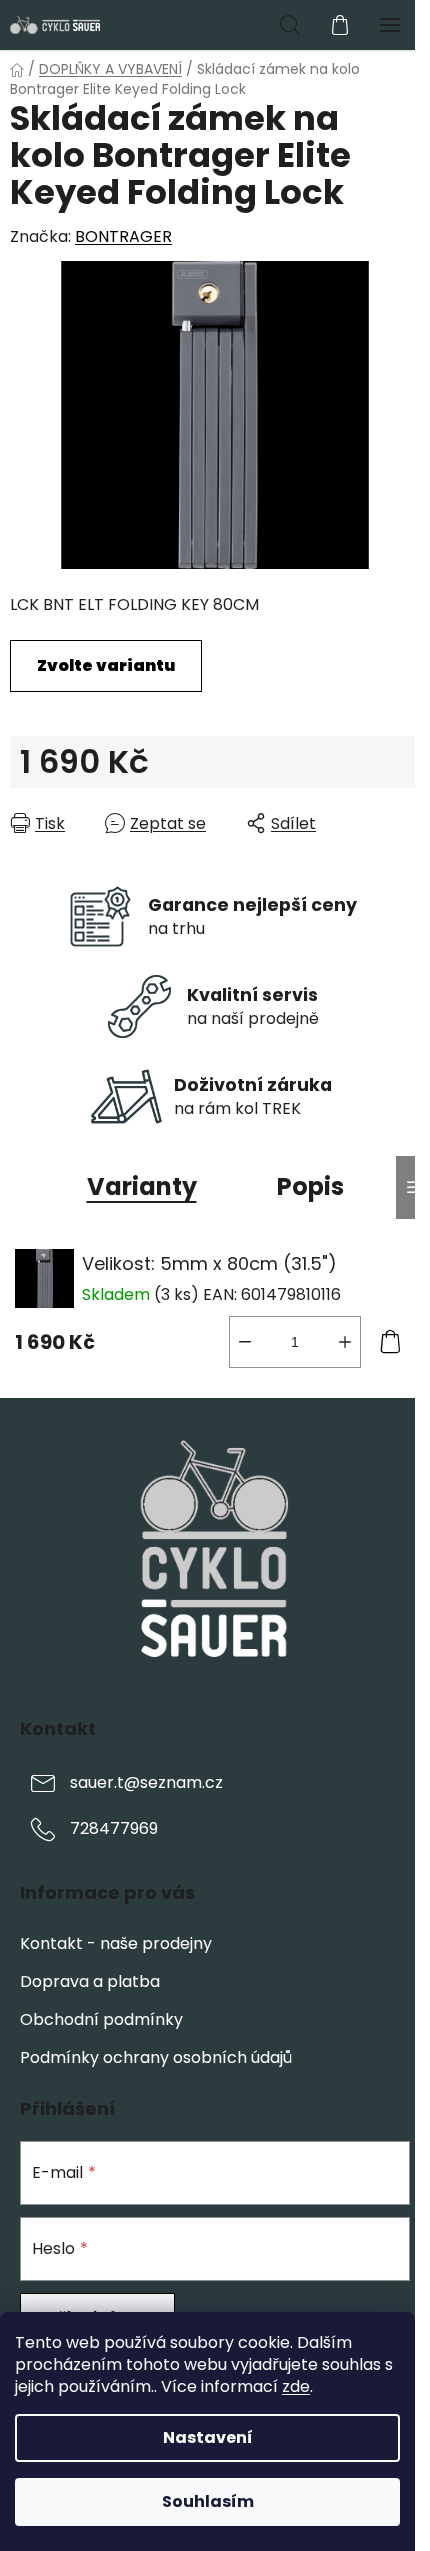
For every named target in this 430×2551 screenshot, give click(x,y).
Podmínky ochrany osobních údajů (156, 2057)
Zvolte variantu (106, 665)
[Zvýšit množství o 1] (345, 1342)
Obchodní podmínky (101, 2019)
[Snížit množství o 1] (245, 1342)
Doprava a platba (90, 1981)
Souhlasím (208, 2501)
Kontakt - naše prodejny (116, 1943)
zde (296, 2386)
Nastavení (208, 2437)
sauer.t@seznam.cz (146, 1782)
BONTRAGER (123, 236)
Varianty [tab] (142, 1186)
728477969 (114, 1828)
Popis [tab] (310, 1186)
